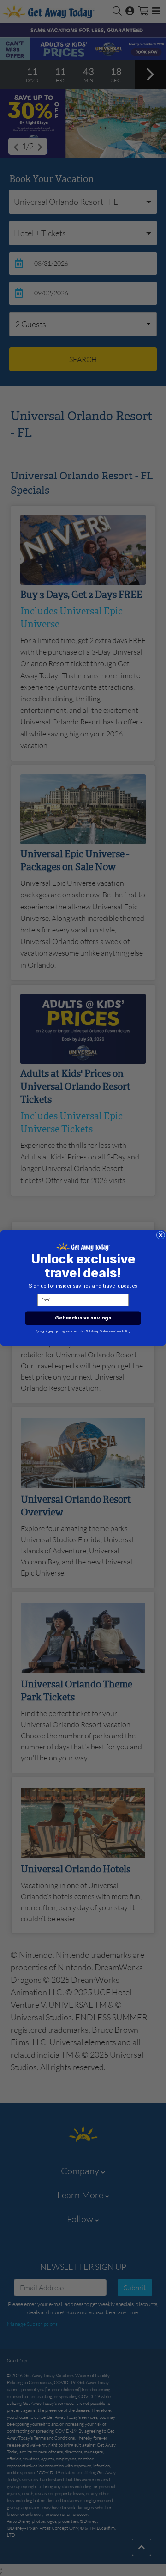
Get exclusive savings (83, 1318)
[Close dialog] (160, 1235)
